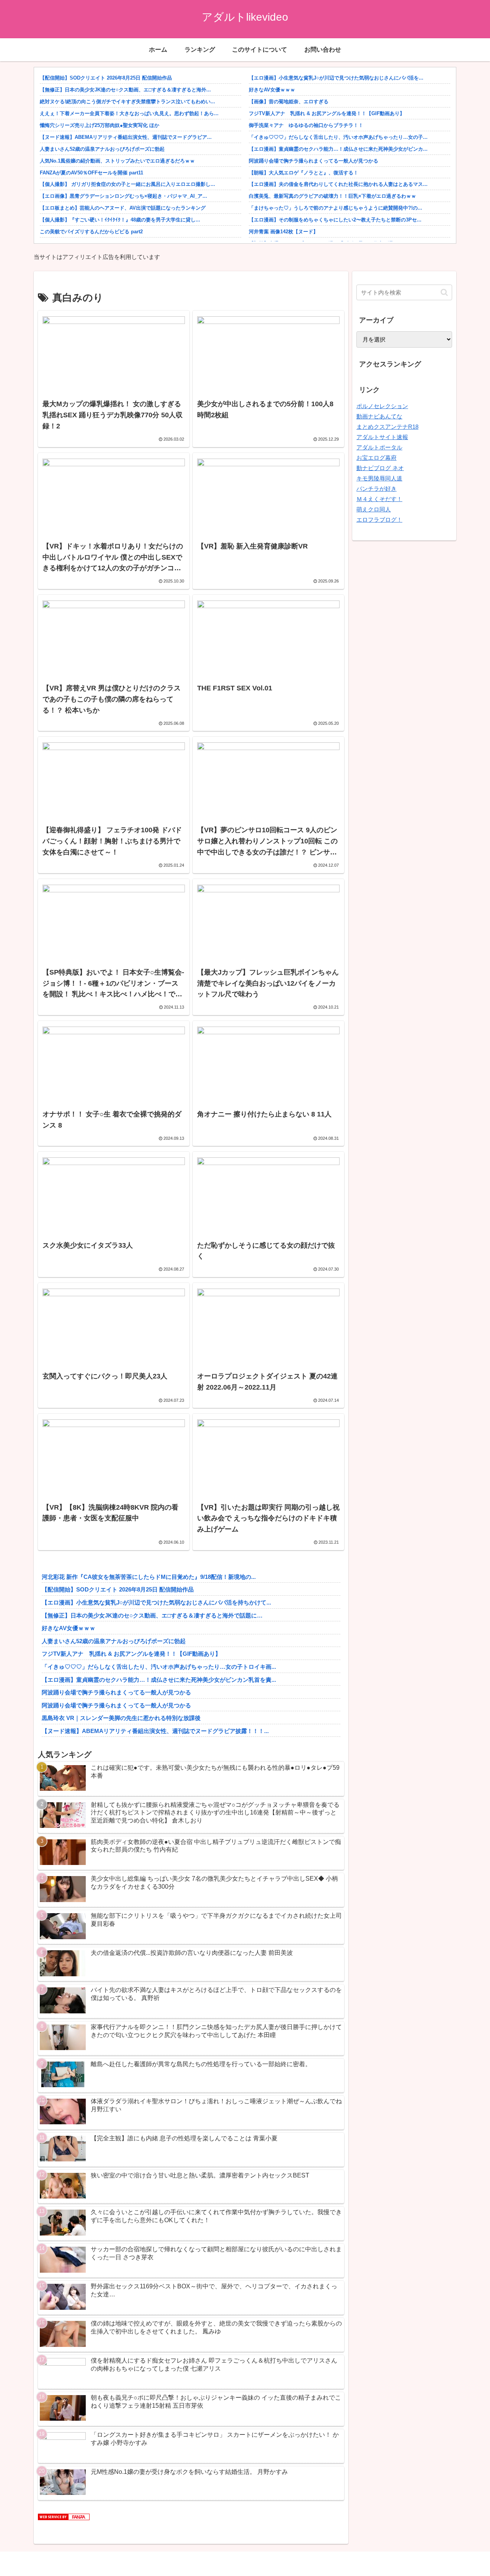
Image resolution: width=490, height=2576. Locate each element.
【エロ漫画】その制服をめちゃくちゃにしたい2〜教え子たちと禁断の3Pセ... (335, 220)
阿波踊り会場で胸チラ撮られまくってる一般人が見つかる (314, 161)
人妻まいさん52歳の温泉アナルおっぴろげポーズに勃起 (102, 149)
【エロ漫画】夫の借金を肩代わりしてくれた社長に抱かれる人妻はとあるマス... (338, 184)
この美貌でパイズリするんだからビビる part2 (91, 232)
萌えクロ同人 (374, 509)
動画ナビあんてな (379, 416)
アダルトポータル (379, 447)
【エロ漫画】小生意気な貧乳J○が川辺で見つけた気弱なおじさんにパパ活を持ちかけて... (156, 1602)
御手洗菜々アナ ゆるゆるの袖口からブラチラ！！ (306, 125)
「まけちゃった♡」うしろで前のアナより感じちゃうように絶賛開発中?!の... (336, 208)
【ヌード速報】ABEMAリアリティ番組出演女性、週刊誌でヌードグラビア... (126, 137)
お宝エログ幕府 (376, 458)
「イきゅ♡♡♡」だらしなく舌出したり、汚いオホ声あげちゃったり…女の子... (338, 137)
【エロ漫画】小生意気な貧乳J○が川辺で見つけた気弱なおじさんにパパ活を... (336, 78)
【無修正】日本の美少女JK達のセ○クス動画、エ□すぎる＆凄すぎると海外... (125, 90)
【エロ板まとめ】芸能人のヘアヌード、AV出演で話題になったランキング (123, 208)
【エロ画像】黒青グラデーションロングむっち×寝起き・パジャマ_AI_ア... (123, 196)
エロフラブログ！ (379, 520)
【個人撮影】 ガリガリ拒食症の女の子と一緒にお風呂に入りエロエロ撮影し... (127, 184)
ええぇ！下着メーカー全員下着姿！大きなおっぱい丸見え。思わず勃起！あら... (129, 113)
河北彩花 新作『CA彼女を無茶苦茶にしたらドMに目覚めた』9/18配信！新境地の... (149, 1577)
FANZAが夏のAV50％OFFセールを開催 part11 (91, 173)
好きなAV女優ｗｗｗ (272, 90)
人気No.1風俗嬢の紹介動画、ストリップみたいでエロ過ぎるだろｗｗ (117, 161)
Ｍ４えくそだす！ (379, 499)
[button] (444, 292)
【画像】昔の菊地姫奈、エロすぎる (289, 102)
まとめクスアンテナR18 (387, 427)
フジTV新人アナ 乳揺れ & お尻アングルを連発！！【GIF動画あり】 (327, 113)
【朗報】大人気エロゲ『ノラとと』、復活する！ (304, 173)
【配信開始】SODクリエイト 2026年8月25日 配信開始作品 (106, 78)
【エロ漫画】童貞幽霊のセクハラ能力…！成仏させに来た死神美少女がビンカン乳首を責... (159, 1680)
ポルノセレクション (382, 406)
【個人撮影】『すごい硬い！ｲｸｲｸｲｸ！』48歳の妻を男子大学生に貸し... (120, 220)
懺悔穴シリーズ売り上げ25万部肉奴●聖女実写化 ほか (100, 125)
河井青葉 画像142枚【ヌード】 (283, 232)
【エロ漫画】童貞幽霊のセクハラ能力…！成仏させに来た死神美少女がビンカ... (338, 149)
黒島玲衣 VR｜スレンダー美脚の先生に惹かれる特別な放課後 (121, 1718)
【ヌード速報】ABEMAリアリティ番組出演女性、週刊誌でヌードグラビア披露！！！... (155, 1731)
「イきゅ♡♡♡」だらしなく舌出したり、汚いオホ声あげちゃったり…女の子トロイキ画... (159, 1667)
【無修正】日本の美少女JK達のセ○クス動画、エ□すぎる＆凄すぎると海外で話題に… (152, 1615)
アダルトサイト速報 (382, 437)
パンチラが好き (376, 489)
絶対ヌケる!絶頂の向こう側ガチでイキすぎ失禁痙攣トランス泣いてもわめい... (127, 102)
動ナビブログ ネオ (380, 468)
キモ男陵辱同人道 (379, 478)
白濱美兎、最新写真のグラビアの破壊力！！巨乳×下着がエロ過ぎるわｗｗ (332, 196)
